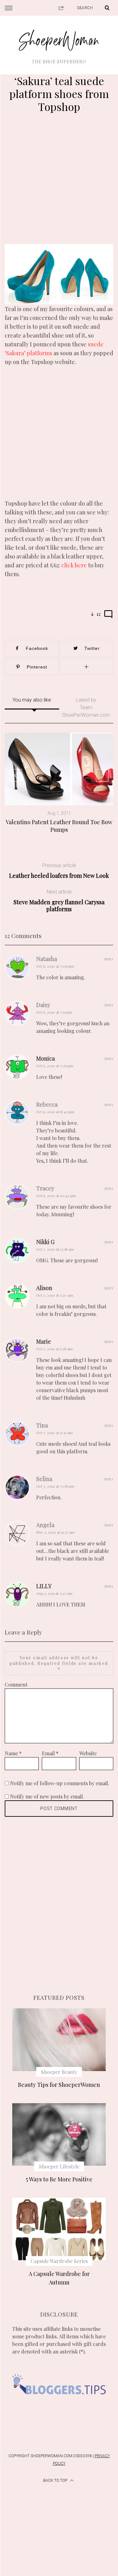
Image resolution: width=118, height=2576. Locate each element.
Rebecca (47, 1104)
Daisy (43, 1005)
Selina (44, 1479)
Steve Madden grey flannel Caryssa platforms (59, 901)
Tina (42, 1425)
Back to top (56, 2480)
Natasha (47, 959)
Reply (109, 959)
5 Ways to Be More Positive (59, 2179)
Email (50, 1753)
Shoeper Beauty (59, 2072)
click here (75, 565)
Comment (16, 1685)
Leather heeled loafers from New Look (59, 871)
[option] (59, 783)
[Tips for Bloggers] (59, 2403)
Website (88, 1753)
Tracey (45, 1188)
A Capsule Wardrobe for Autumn (59, 2278)
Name (13, 1753)
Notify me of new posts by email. (47, 1796)
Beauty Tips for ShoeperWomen (59, 2085)
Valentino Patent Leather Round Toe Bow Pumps (59, 826)
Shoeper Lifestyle (59, 2166)
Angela (45, 1525)
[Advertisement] (59, 182)
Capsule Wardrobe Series (59, 2261)
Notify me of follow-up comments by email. (60, 1783)
